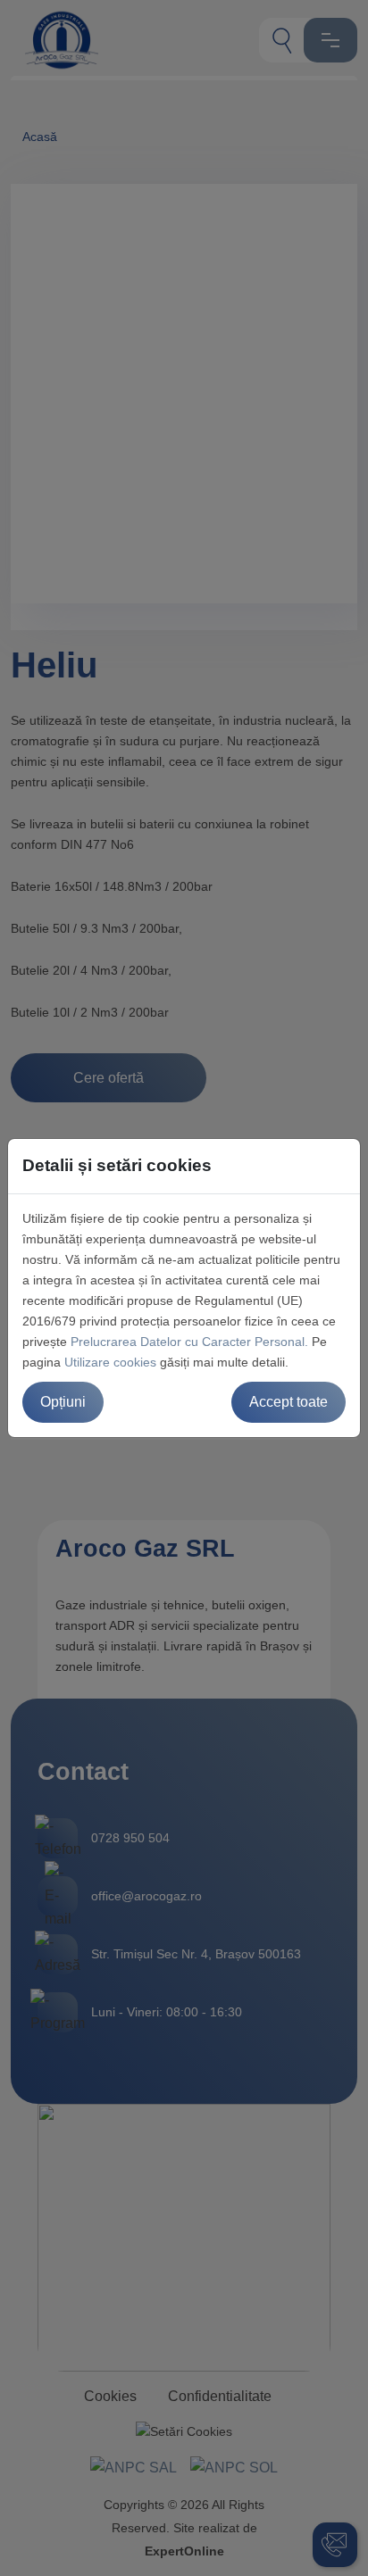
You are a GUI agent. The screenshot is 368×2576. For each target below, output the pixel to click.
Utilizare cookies (110, 1362)
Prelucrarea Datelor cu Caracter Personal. (189, 1342)
